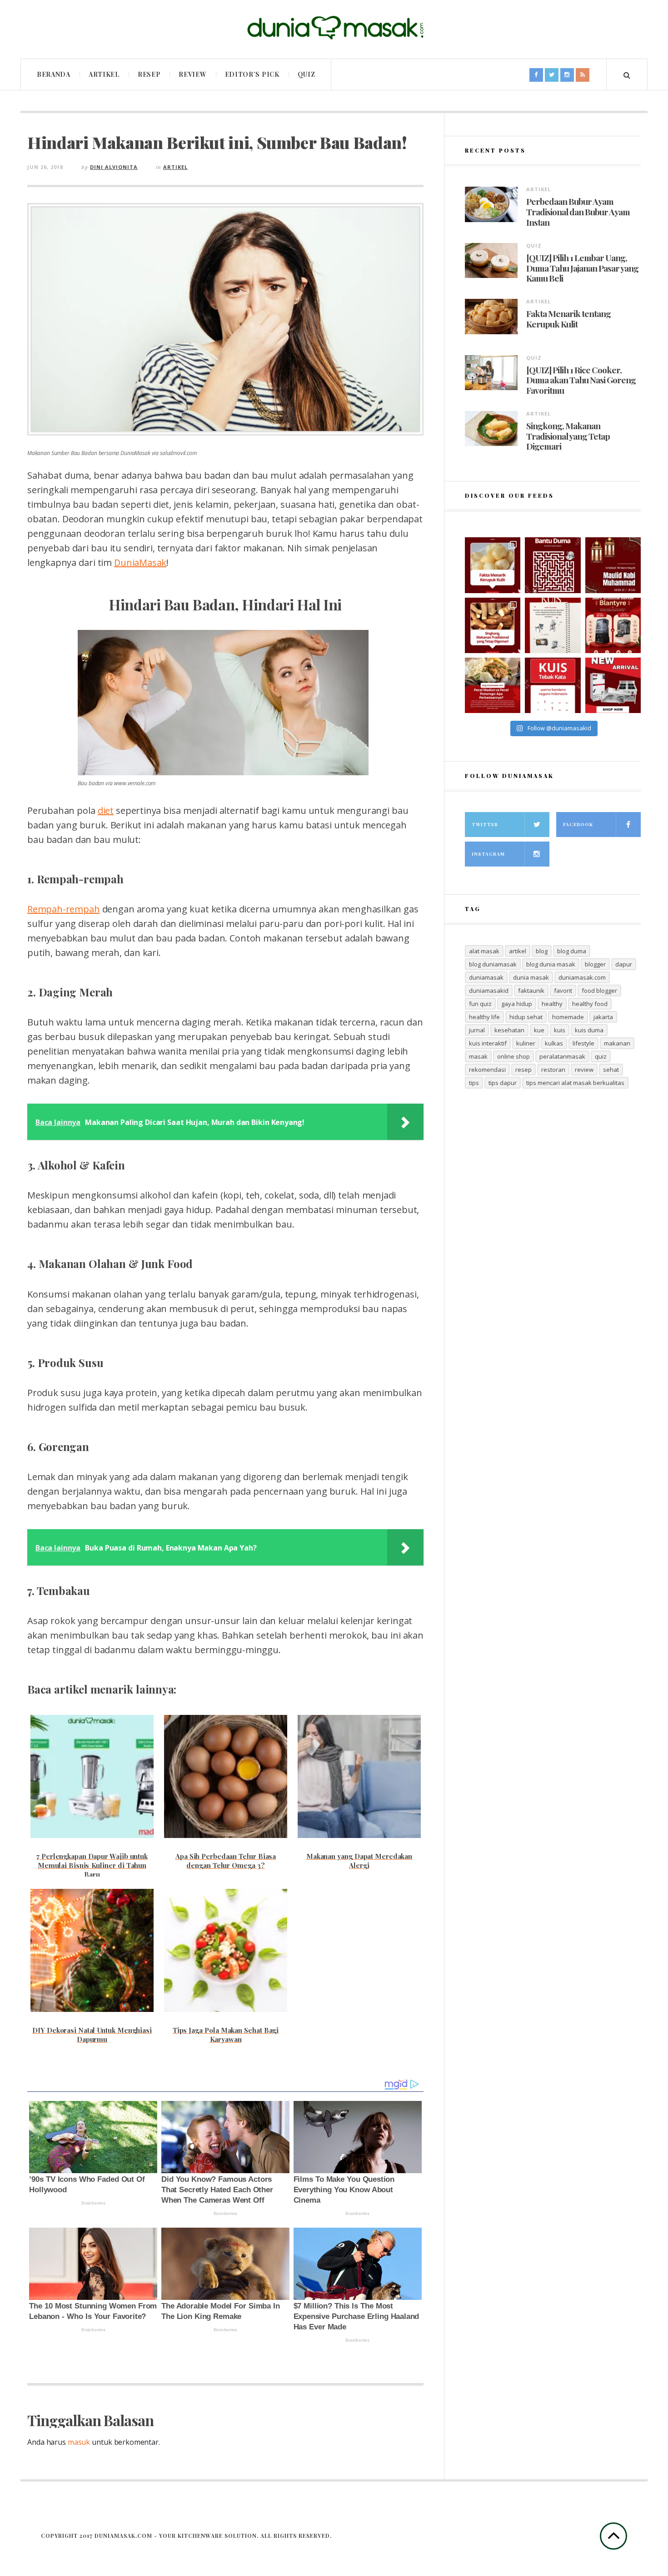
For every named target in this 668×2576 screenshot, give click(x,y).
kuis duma (589, 1030)
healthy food (590, 1004)
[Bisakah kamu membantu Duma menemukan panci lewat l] (553, 565)
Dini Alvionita (114, 167)
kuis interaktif (488, 1043)
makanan (617, 1043)
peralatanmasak (562, 1056)
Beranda (54, 74)
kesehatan (509, 1030)
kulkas (554, 1043)
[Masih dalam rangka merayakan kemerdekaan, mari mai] (553, 685)
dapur (624, 964)
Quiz (307, 74)
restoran (553, 1070)
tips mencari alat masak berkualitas (575, 1083)
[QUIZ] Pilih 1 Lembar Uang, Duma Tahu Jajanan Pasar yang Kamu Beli (582, 268)
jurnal (477, 1030)
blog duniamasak (493, 964)
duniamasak (486, 977)
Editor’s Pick (252, 74)
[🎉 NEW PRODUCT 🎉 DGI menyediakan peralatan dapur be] (613, 685)
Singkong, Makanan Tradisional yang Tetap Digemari (568, 436)
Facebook (578, 824)
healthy (552, 1004)
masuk (79, 2442)
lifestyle (583, 1043)
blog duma (572, 951)
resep (523, 1070)
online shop (513, 1056)
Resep (149, 74)
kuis (560, 1030)
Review (192, 74)
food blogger (599, 991)
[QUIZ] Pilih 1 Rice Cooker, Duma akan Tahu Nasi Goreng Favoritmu (581, 380)
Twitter (485, 824)
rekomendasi (487, 1070)
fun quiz (480, 1004)
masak (478, 1056)
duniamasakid (489, 991)
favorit (563, 991)
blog (542, 951)
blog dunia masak (551, 964)
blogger (595, 964)
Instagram (488, 854)
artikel (518, 951)
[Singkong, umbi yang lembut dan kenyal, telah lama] (493, 625)
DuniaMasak (140, 562)
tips (474, 1083)
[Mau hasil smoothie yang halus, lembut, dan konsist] (613, 625)
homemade (568, 1017)
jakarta (603, 1017)
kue (539, 1030)
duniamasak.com (582, 977)
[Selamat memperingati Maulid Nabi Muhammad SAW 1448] (613, 565)
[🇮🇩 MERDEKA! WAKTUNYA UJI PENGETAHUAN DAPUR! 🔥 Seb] (553, 625)
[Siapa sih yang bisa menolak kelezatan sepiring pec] (493, 685)
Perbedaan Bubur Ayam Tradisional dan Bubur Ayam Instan (578, 212)
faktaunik (531, 991)
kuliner (526, 1043)
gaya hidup (517, 1004)
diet (106, 810)
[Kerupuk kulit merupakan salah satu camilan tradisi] (493, 565)
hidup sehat (526, 1017)
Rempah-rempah (63, 909)
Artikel (104, 74)
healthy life (484, 1017)
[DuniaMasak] (334, 28)
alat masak (484, 951)
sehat (611, 1070)
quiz (601, 1056)
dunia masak (531, 977)
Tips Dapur (503, 1083)
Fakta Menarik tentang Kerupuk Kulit (568, 319)
